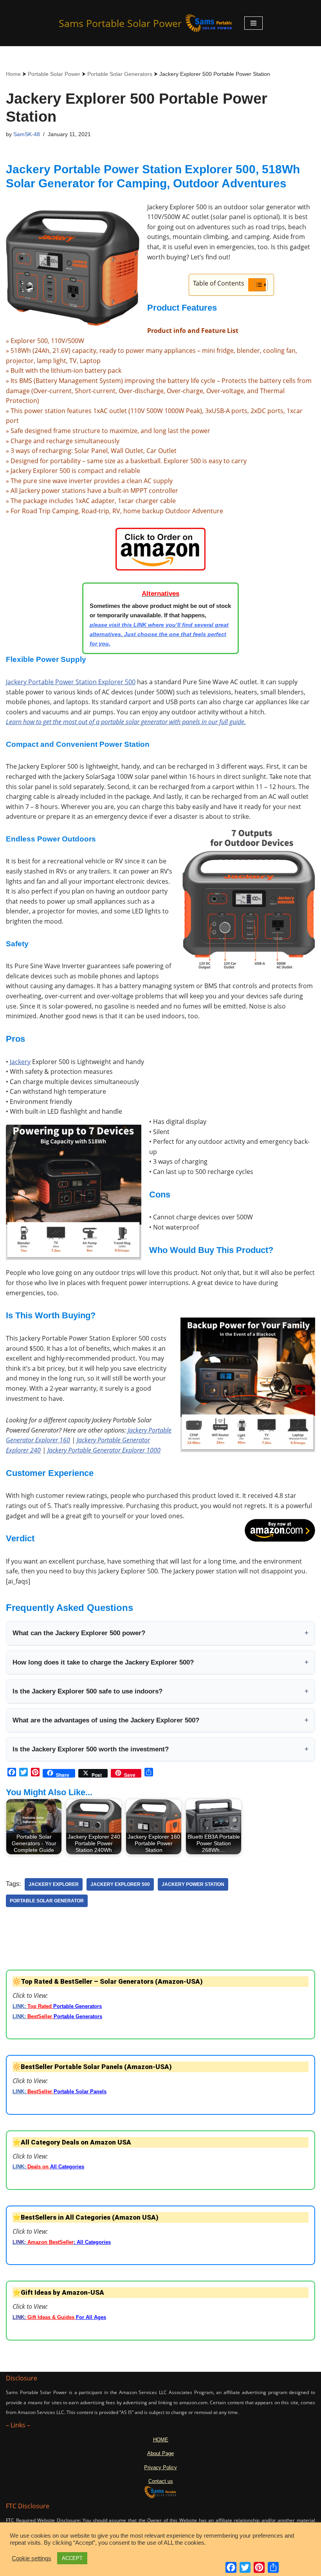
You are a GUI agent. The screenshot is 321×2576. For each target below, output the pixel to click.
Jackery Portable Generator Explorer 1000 (104, 1450)
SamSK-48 (27, 134)
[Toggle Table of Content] (257, 285)
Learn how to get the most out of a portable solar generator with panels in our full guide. (126, 722)
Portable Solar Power (54, 74)
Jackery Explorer (54, 1884)
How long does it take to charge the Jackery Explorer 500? (160, 1662)
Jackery (20, 1062)
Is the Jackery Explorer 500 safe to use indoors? (160, 1691)
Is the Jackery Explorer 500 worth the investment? (160, 1749)
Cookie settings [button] (32, 2558)
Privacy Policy (160, 2467)
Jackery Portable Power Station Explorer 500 (71, 682)
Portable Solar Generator (47, 1901)
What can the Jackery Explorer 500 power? (160, 1633)
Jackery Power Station (193, 1884)
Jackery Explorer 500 (120, 1884)
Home (13, 74)
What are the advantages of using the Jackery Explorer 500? (160, 1720)
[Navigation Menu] (253, 23)
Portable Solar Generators (120, 74)
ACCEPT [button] (72, 2558)
